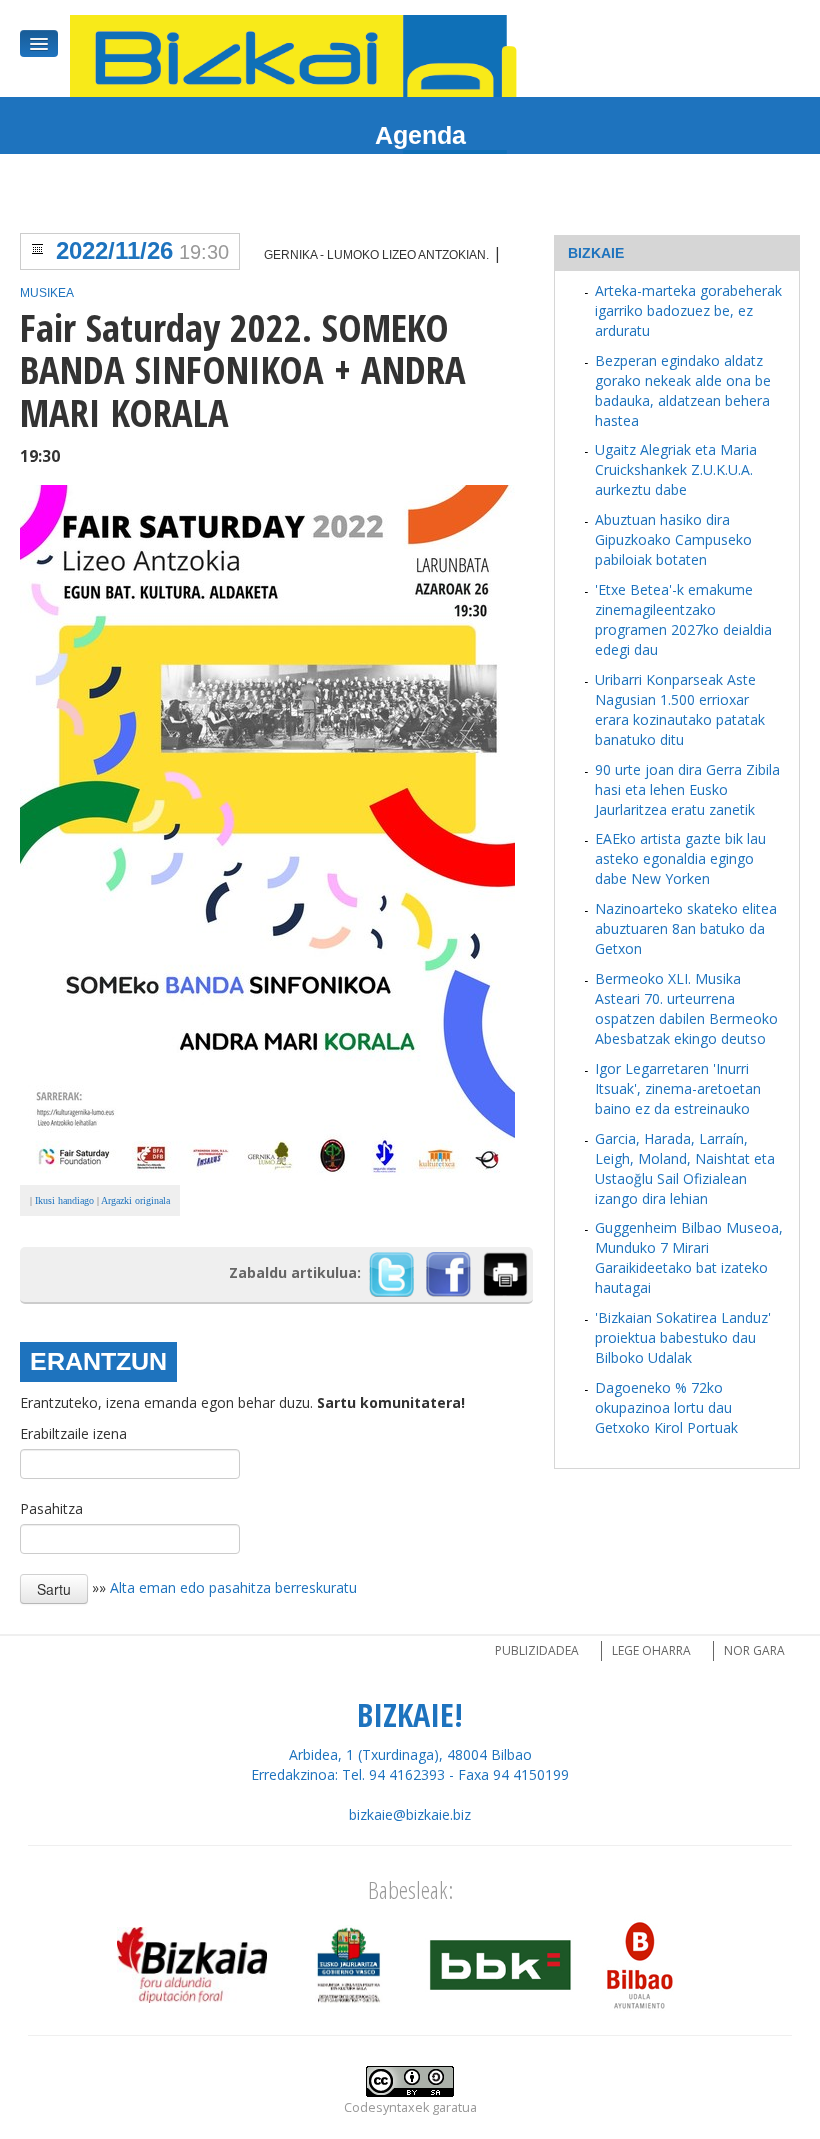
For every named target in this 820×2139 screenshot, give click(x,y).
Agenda (420, 135)
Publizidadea (537, 1650)
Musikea (47, 293)
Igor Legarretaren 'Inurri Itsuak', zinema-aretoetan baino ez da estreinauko (678, 1088)
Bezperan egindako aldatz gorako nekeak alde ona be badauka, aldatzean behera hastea (683, 390)
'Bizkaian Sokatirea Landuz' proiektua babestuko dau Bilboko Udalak (683, 1337)
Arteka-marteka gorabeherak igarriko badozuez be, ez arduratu (688, 310)
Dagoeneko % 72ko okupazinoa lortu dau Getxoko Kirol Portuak (666, 1407)
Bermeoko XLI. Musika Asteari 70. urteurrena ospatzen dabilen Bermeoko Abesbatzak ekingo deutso (686, 1008)
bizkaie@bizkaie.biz (410, 1814)
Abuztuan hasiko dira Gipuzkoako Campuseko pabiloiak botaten (673, 539)
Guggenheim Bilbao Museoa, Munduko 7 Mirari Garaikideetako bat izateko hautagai (689, 1257)
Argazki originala (135, 1200)
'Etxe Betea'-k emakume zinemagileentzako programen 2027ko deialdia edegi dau (683, 619)
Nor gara (754, 1650)
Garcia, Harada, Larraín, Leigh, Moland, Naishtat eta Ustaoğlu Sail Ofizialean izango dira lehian (685, 1168)
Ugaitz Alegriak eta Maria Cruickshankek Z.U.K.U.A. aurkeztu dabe (676, 469)
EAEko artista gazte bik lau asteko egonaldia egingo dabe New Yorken (680, 858)
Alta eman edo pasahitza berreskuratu (233, 1587)
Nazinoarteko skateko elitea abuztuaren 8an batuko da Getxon (686, 928)
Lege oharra (651, 1650)
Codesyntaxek (386, 2107)
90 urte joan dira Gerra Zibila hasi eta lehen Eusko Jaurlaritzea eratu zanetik (687, 789)
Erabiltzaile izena (73, 1433)
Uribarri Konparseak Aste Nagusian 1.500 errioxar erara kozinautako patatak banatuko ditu (680, 709)
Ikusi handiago (64, 1200)
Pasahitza (51, 1508)
